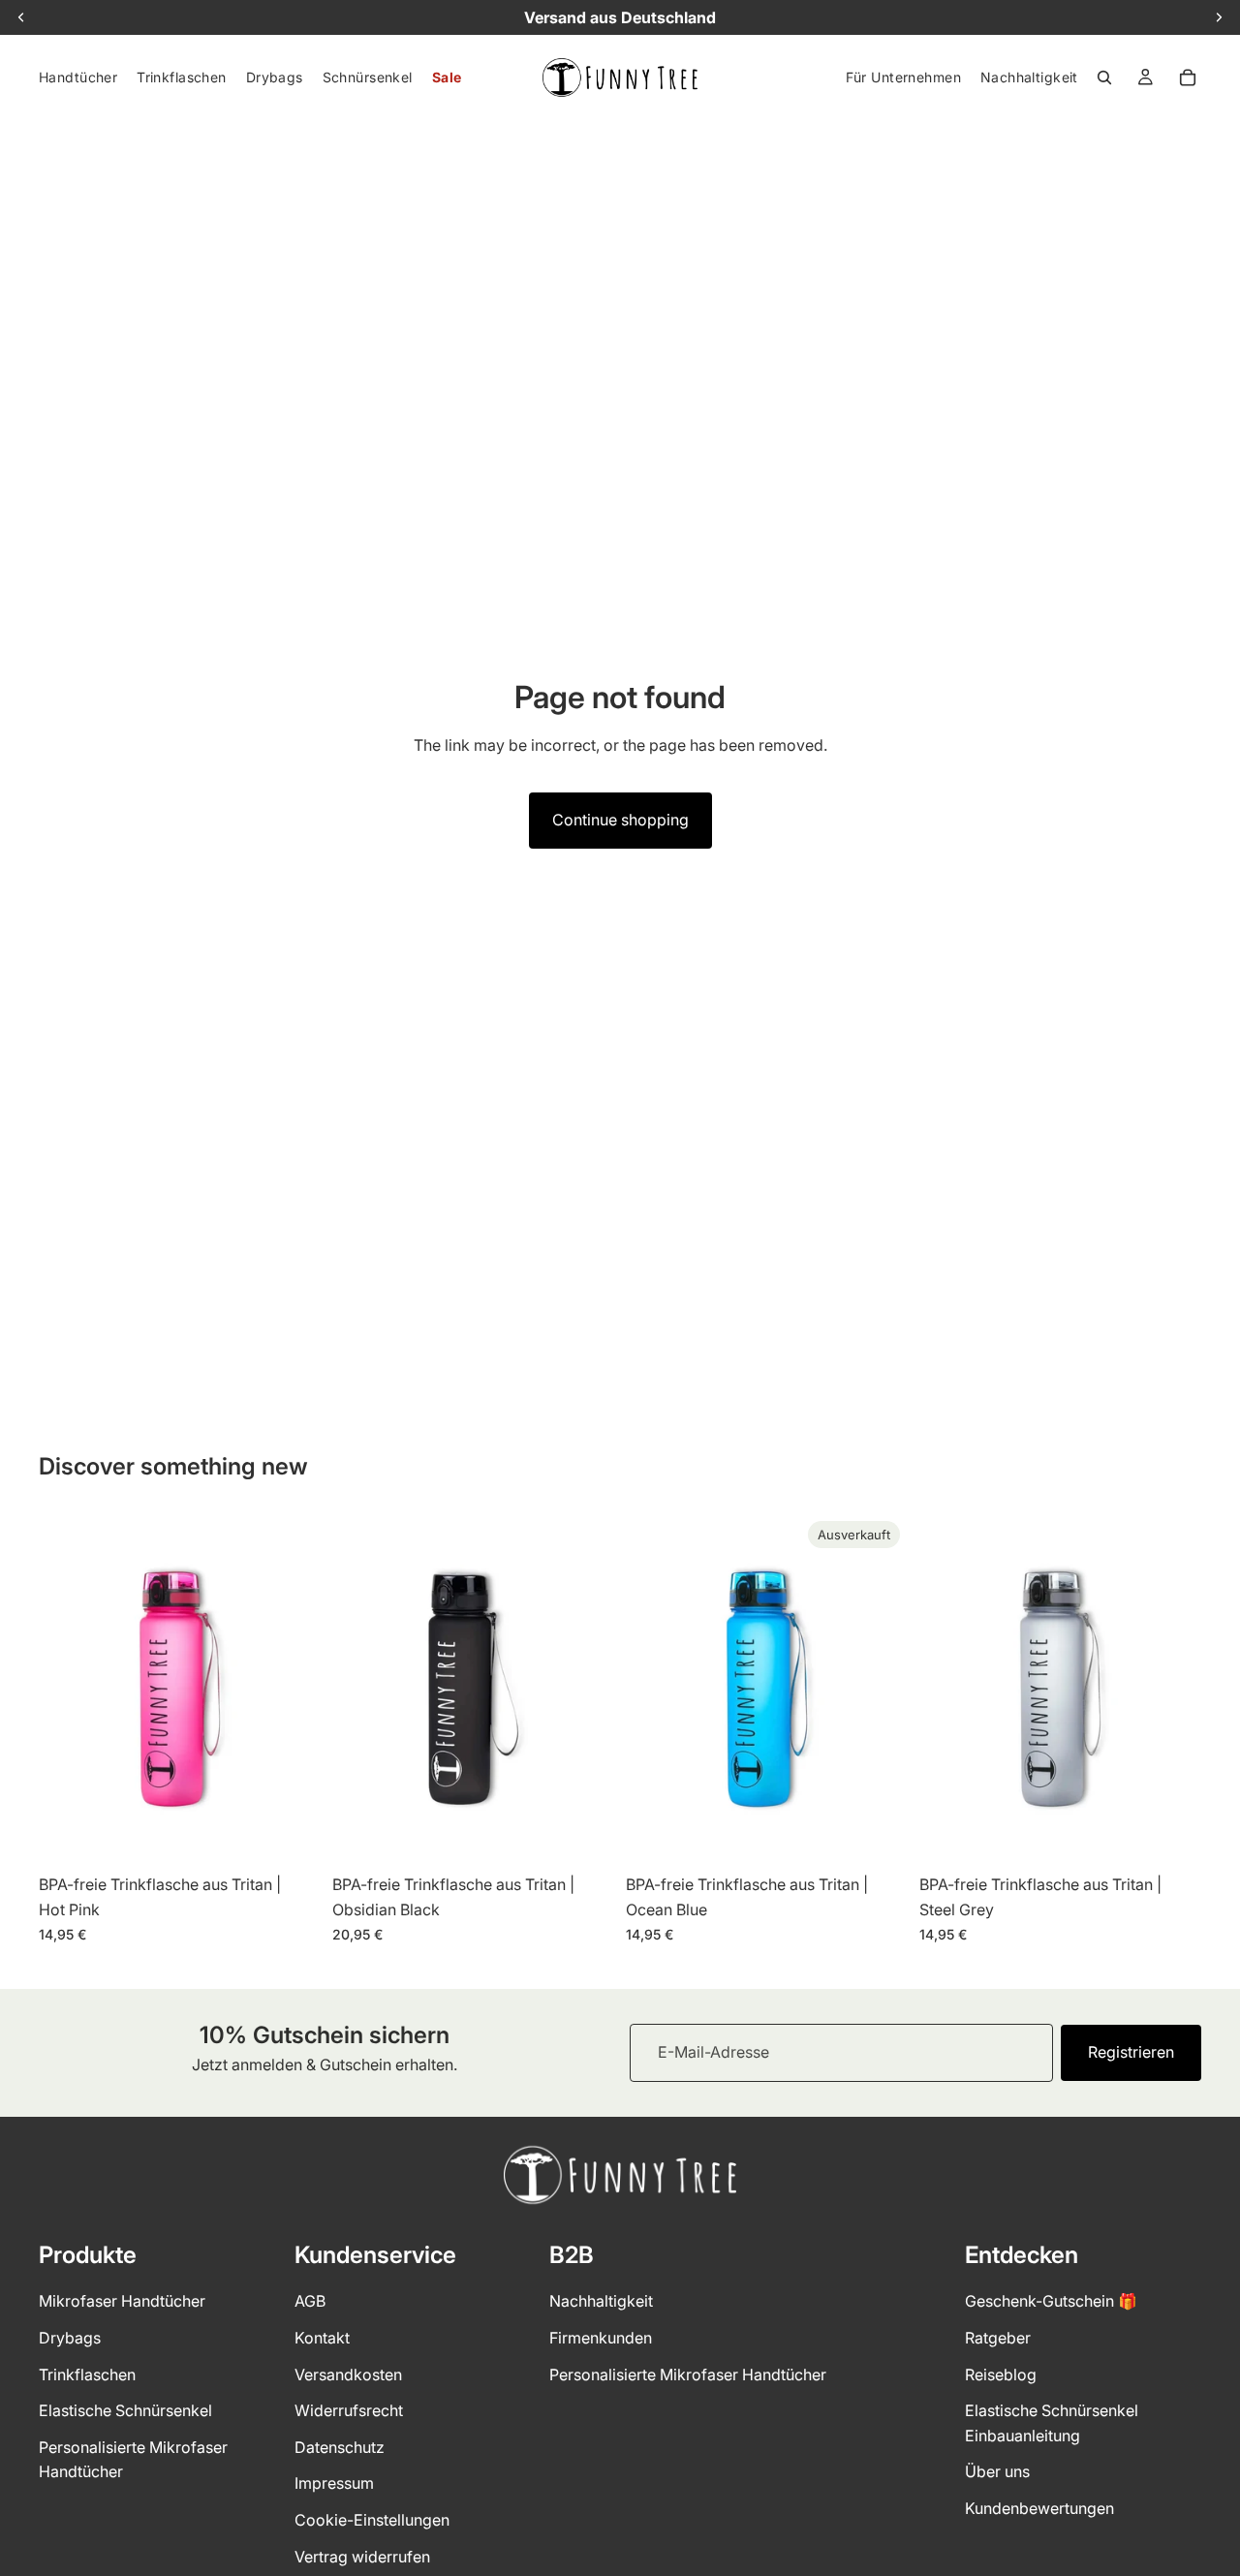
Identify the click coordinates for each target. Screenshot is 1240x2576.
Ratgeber (998, 2338)
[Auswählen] (291, 1836)
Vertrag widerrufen (362, 2556)
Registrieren (1131, 2052)
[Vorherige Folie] (68, 1689)
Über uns (997, 2471)
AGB (310, 2301)
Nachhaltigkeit (601, 2301)
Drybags (70, 2338)
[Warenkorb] (1188, 78)
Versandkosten (348, 2374)
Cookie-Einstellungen (372, 2520)
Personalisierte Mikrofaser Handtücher (688, 2374)
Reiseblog (1001, 2374)
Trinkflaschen (87, 2374)
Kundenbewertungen (1039, 2508)
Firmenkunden (601, 2338)
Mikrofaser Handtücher (122, 2301)
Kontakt (322, 2338)
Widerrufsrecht (349, 2410)
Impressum (334, 2483)
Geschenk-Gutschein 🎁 (1051, 2301)
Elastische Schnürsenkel (125, 2410)
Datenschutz (340, 2447)
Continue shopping (620, 820)
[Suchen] (1104, 78)
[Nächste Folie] (292, 1689)
